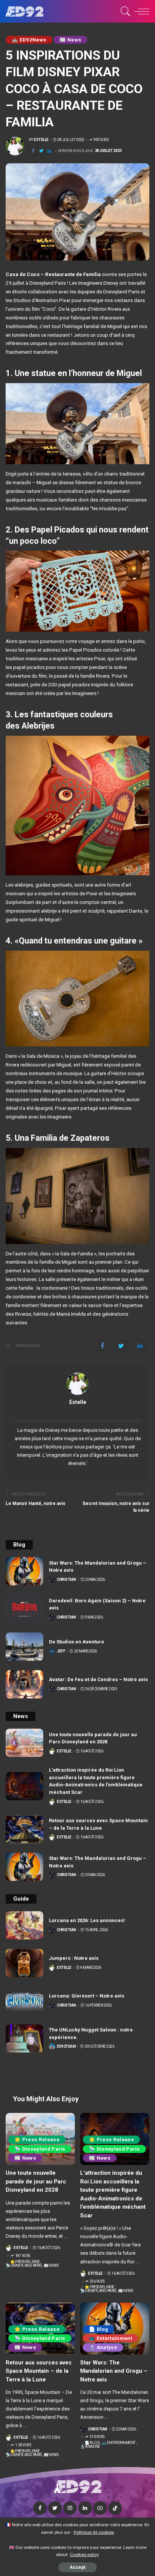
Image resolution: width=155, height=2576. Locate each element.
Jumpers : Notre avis (74, 1958)
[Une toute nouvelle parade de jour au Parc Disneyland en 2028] (24, 1743)
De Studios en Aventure (77, 1642)
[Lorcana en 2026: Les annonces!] (24, 1925)
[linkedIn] (49, 151)
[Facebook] (33, 151)
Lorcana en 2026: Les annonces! (87, 1920)
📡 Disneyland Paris (40, 2149)
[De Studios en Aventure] (24, 1647)
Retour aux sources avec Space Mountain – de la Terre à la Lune (39, 2371)
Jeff (61, 1651)
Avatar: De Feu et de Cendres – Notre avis (98, 1679)
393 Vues (101, 140)
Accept (77, 2567)
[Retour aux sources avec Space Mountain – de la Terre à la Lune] (24, 1829)
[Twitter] (41, 151)
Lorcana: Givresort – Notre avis (87, 1996)
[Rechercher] (124, 11)
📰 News (70, 40)
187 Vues (23, 2256)
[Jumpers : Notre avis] (24, 1963)
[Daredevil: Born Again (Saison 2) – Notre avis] (24, 1609)
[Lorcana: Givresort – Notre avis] (24, 2001)
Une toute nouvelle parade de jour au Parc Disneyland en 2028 (36, 2181)
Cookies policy (84, 2555)
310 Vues (97, 2437)
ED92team (66, 2047)
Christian (66, 1580)
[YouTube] (100, 2508)
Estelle (41, 140)
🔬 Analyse (103, 2347)
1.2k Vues (23, 2445)
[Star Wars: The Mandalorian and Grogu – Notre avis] (24, 1571)
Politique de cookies (94, 2532)
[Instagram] (70, 2508)
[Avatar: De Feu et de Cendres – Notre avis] (24, 1684)
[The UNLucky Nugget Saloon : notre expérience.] (24, 2038)
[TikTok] (115, 2508)
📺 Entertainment (110, 2338)
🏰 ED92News (29, 40)
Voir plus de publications (78, 1411)
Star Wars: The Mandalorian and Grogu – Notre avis (114, 2371)
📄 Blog (98, 2329)
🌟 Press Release (37, 2140)
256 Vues (97, 2281)
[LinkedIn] (85, 2508)
